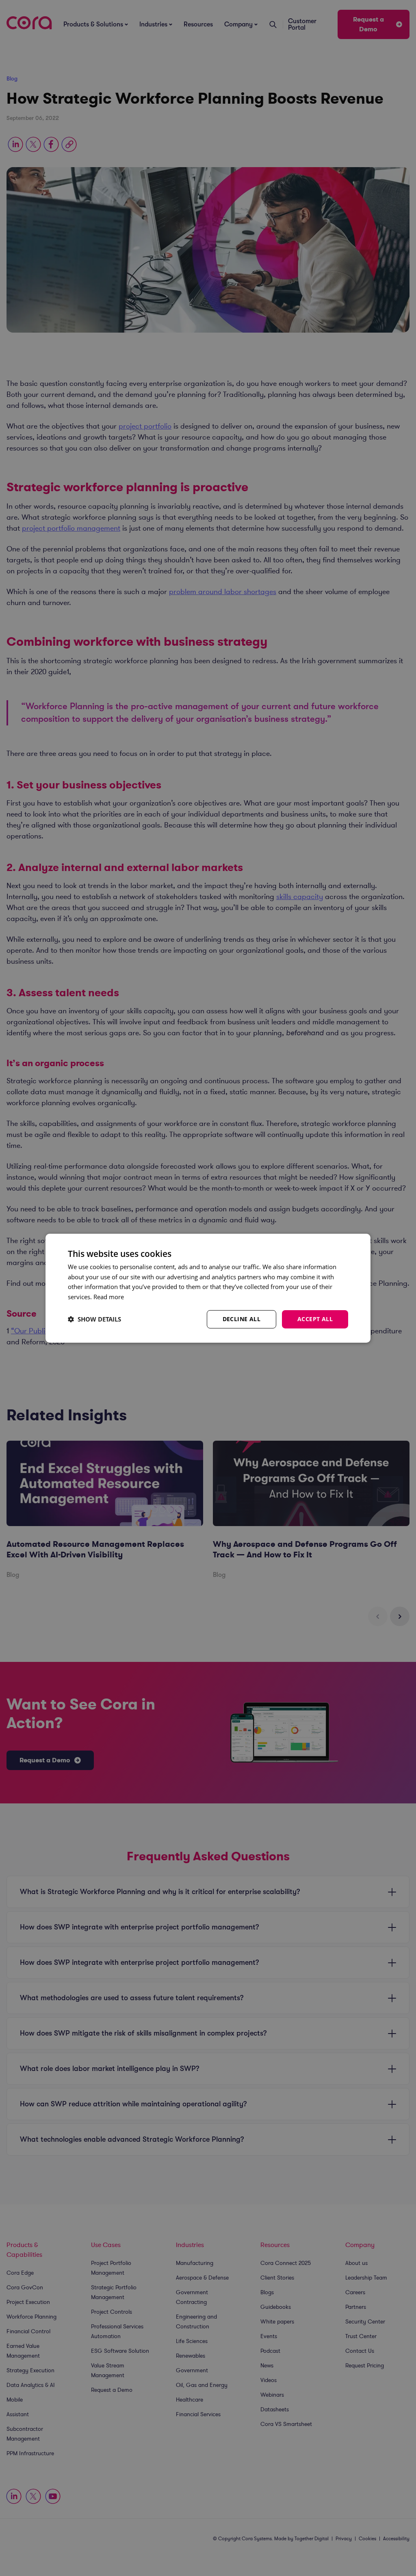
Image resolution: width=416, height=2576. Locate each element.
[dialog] (208, 1288)
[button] (94, 1319)
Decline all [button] (242, 1319)
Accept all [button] (315, 1319)
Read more (109, 1297)
